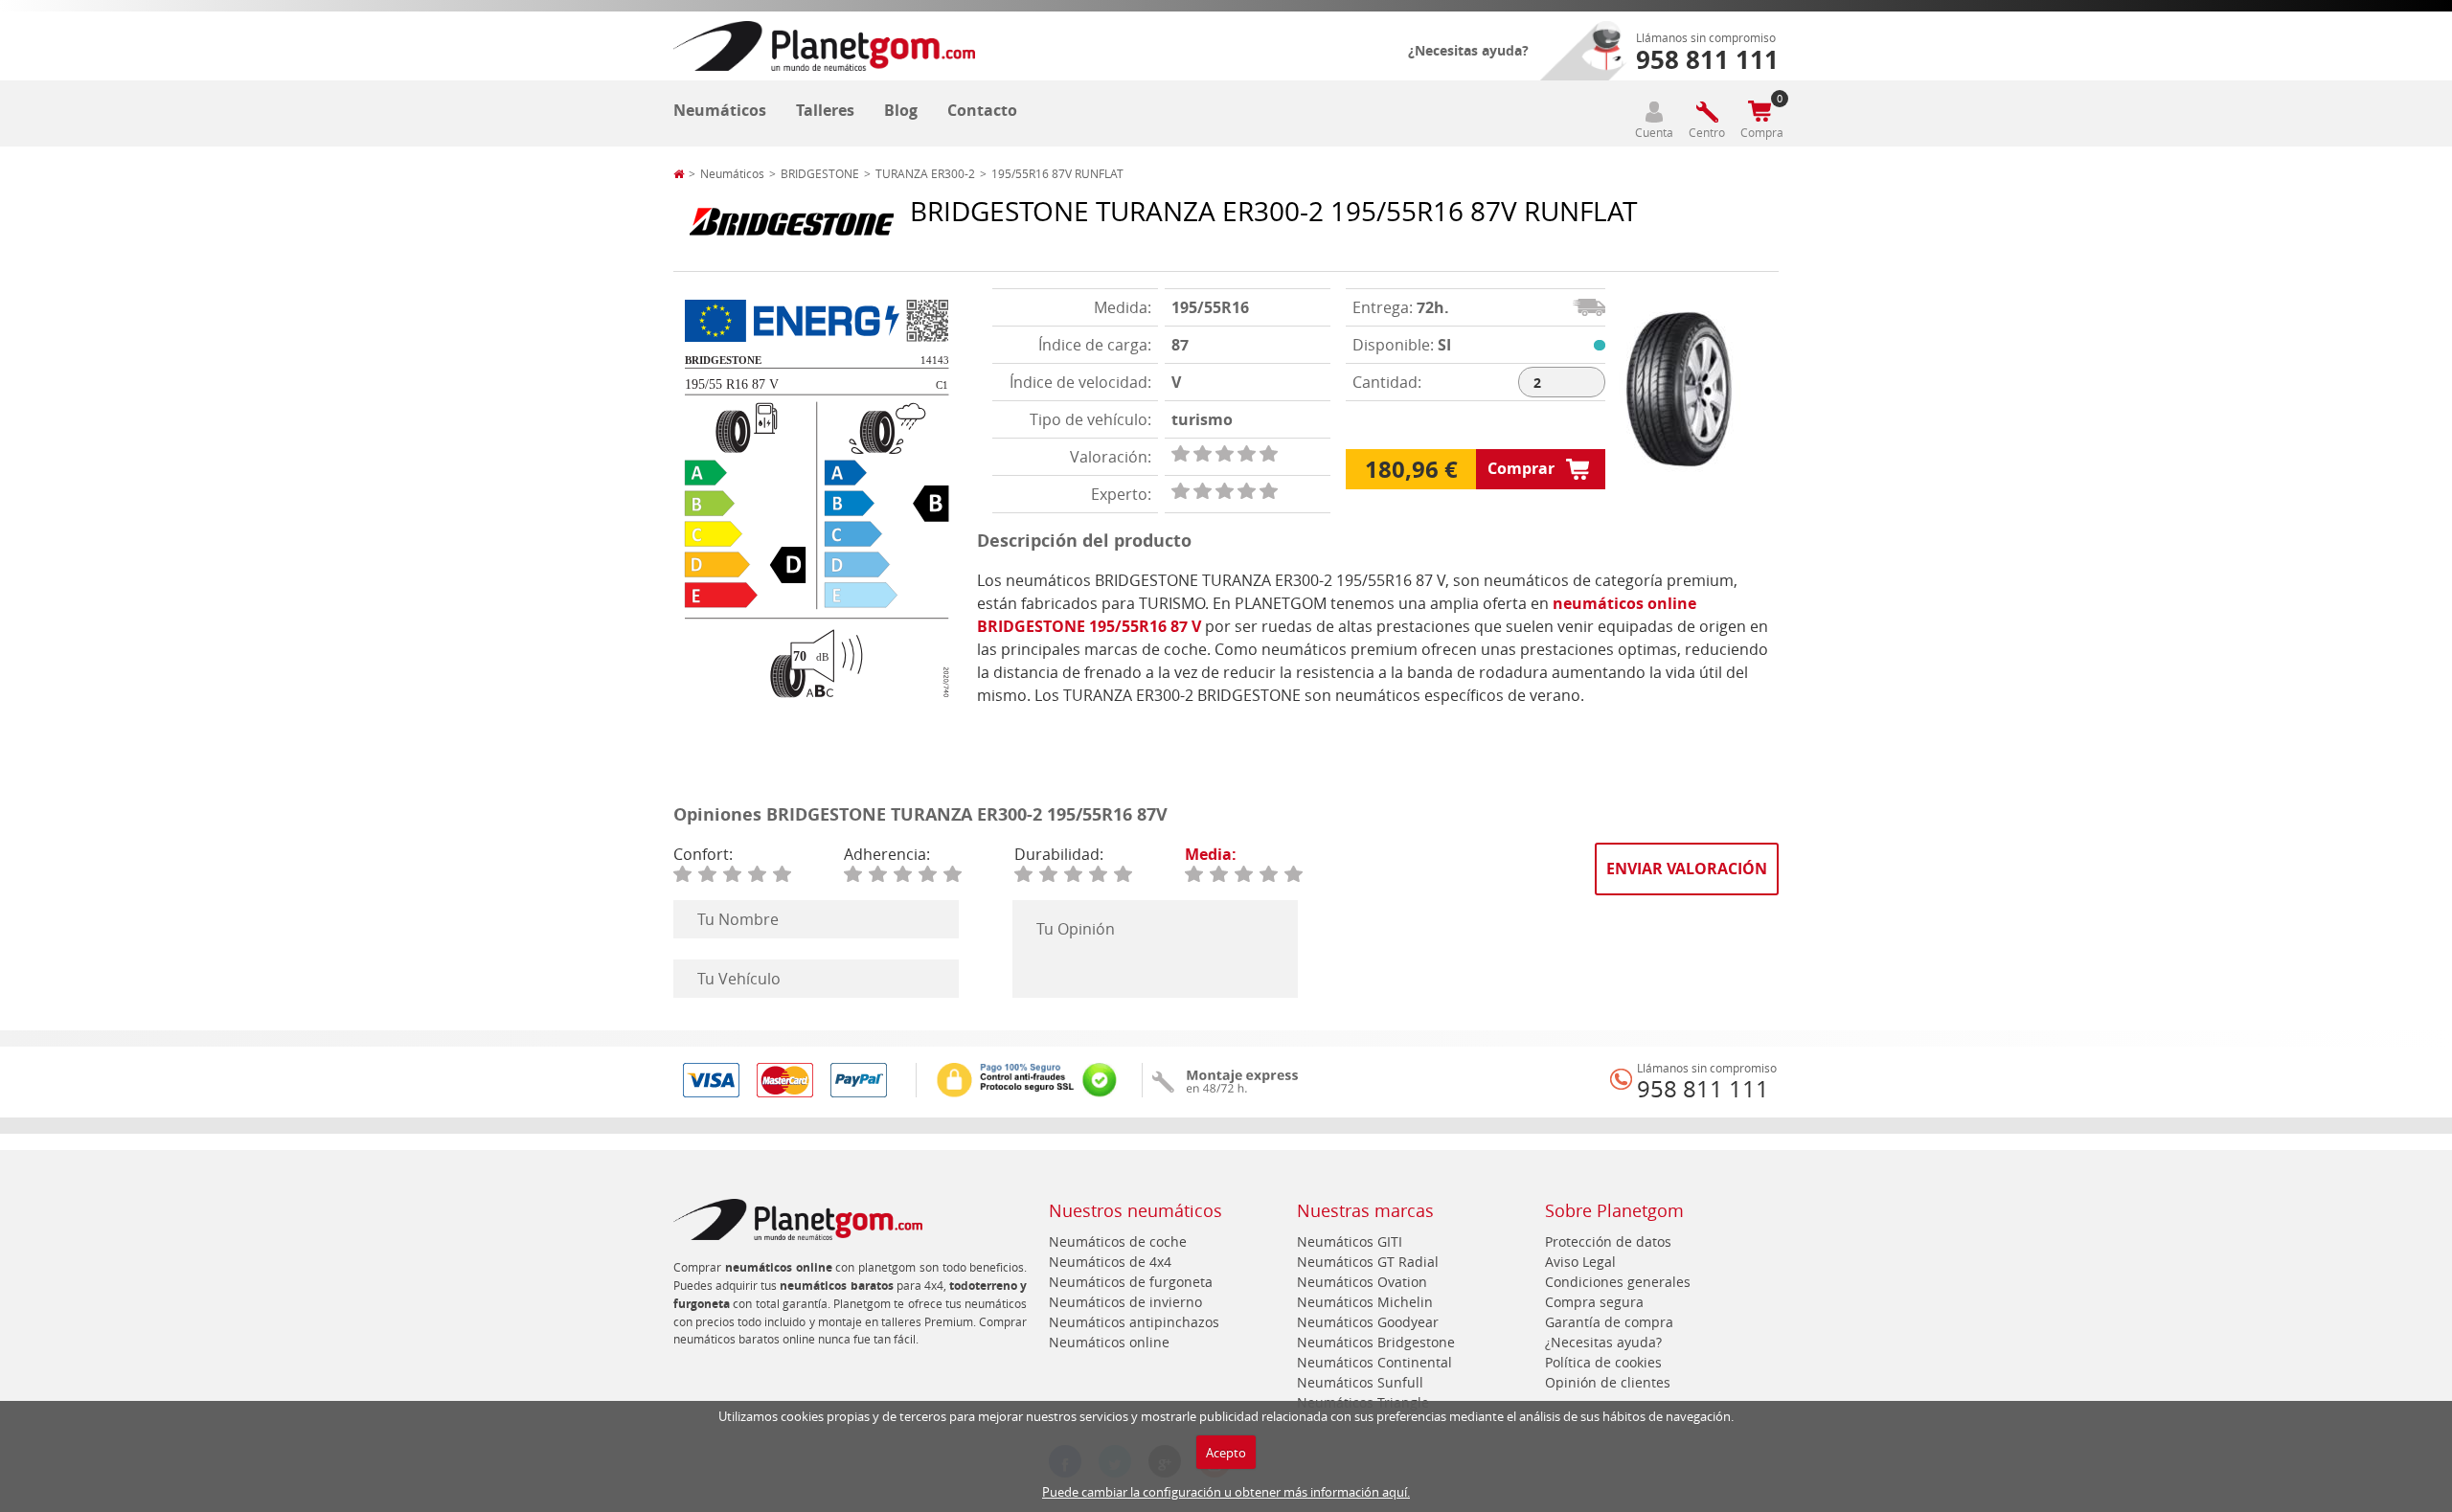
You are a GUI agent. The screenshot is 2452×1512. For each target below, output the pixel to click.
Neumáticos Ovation (1362, 1282)
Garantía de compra (1609, 1322)
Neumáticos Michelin (1365, 1302)
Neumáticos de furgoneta (1131, 1282)
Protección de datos (1608, 1241)
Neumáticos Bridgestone (1376, 1342)
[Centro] (1707, 112)
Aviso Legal (1580, 1262)
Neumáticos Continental (1374, 1362)
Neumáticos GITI (1350, 1241)
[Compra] (1760, 112)
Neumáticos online (1109, 1342)
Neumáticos (720, 110)
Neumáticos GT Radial (1368, 1262)
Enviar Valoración (1687, 869)
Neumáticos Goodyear (1368, 1322)
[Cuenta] (1654, 112)
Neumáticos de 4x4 (1110, 1262)
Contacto (982, 110)
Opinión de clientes (1608, 1382)
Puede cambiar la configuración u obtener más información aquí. (1226, 1492)
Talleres (825, 110)
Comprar (1521, 468)
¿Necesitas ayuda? (1468, 50)
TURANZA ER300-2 (925, 173)
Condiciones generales (1618, 1282)
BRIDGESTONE (820, 173)
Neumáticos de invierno (1125, 1302)
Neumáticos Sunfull (1360, 1382)
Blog (901, 110)
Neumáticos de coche (1118, 1241)
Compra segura (1594, 1302)
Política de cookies (1603, 1362)
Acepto (1226, 1453)
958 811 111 (1703, 1089)
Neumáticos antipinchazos (1134, 1322)
